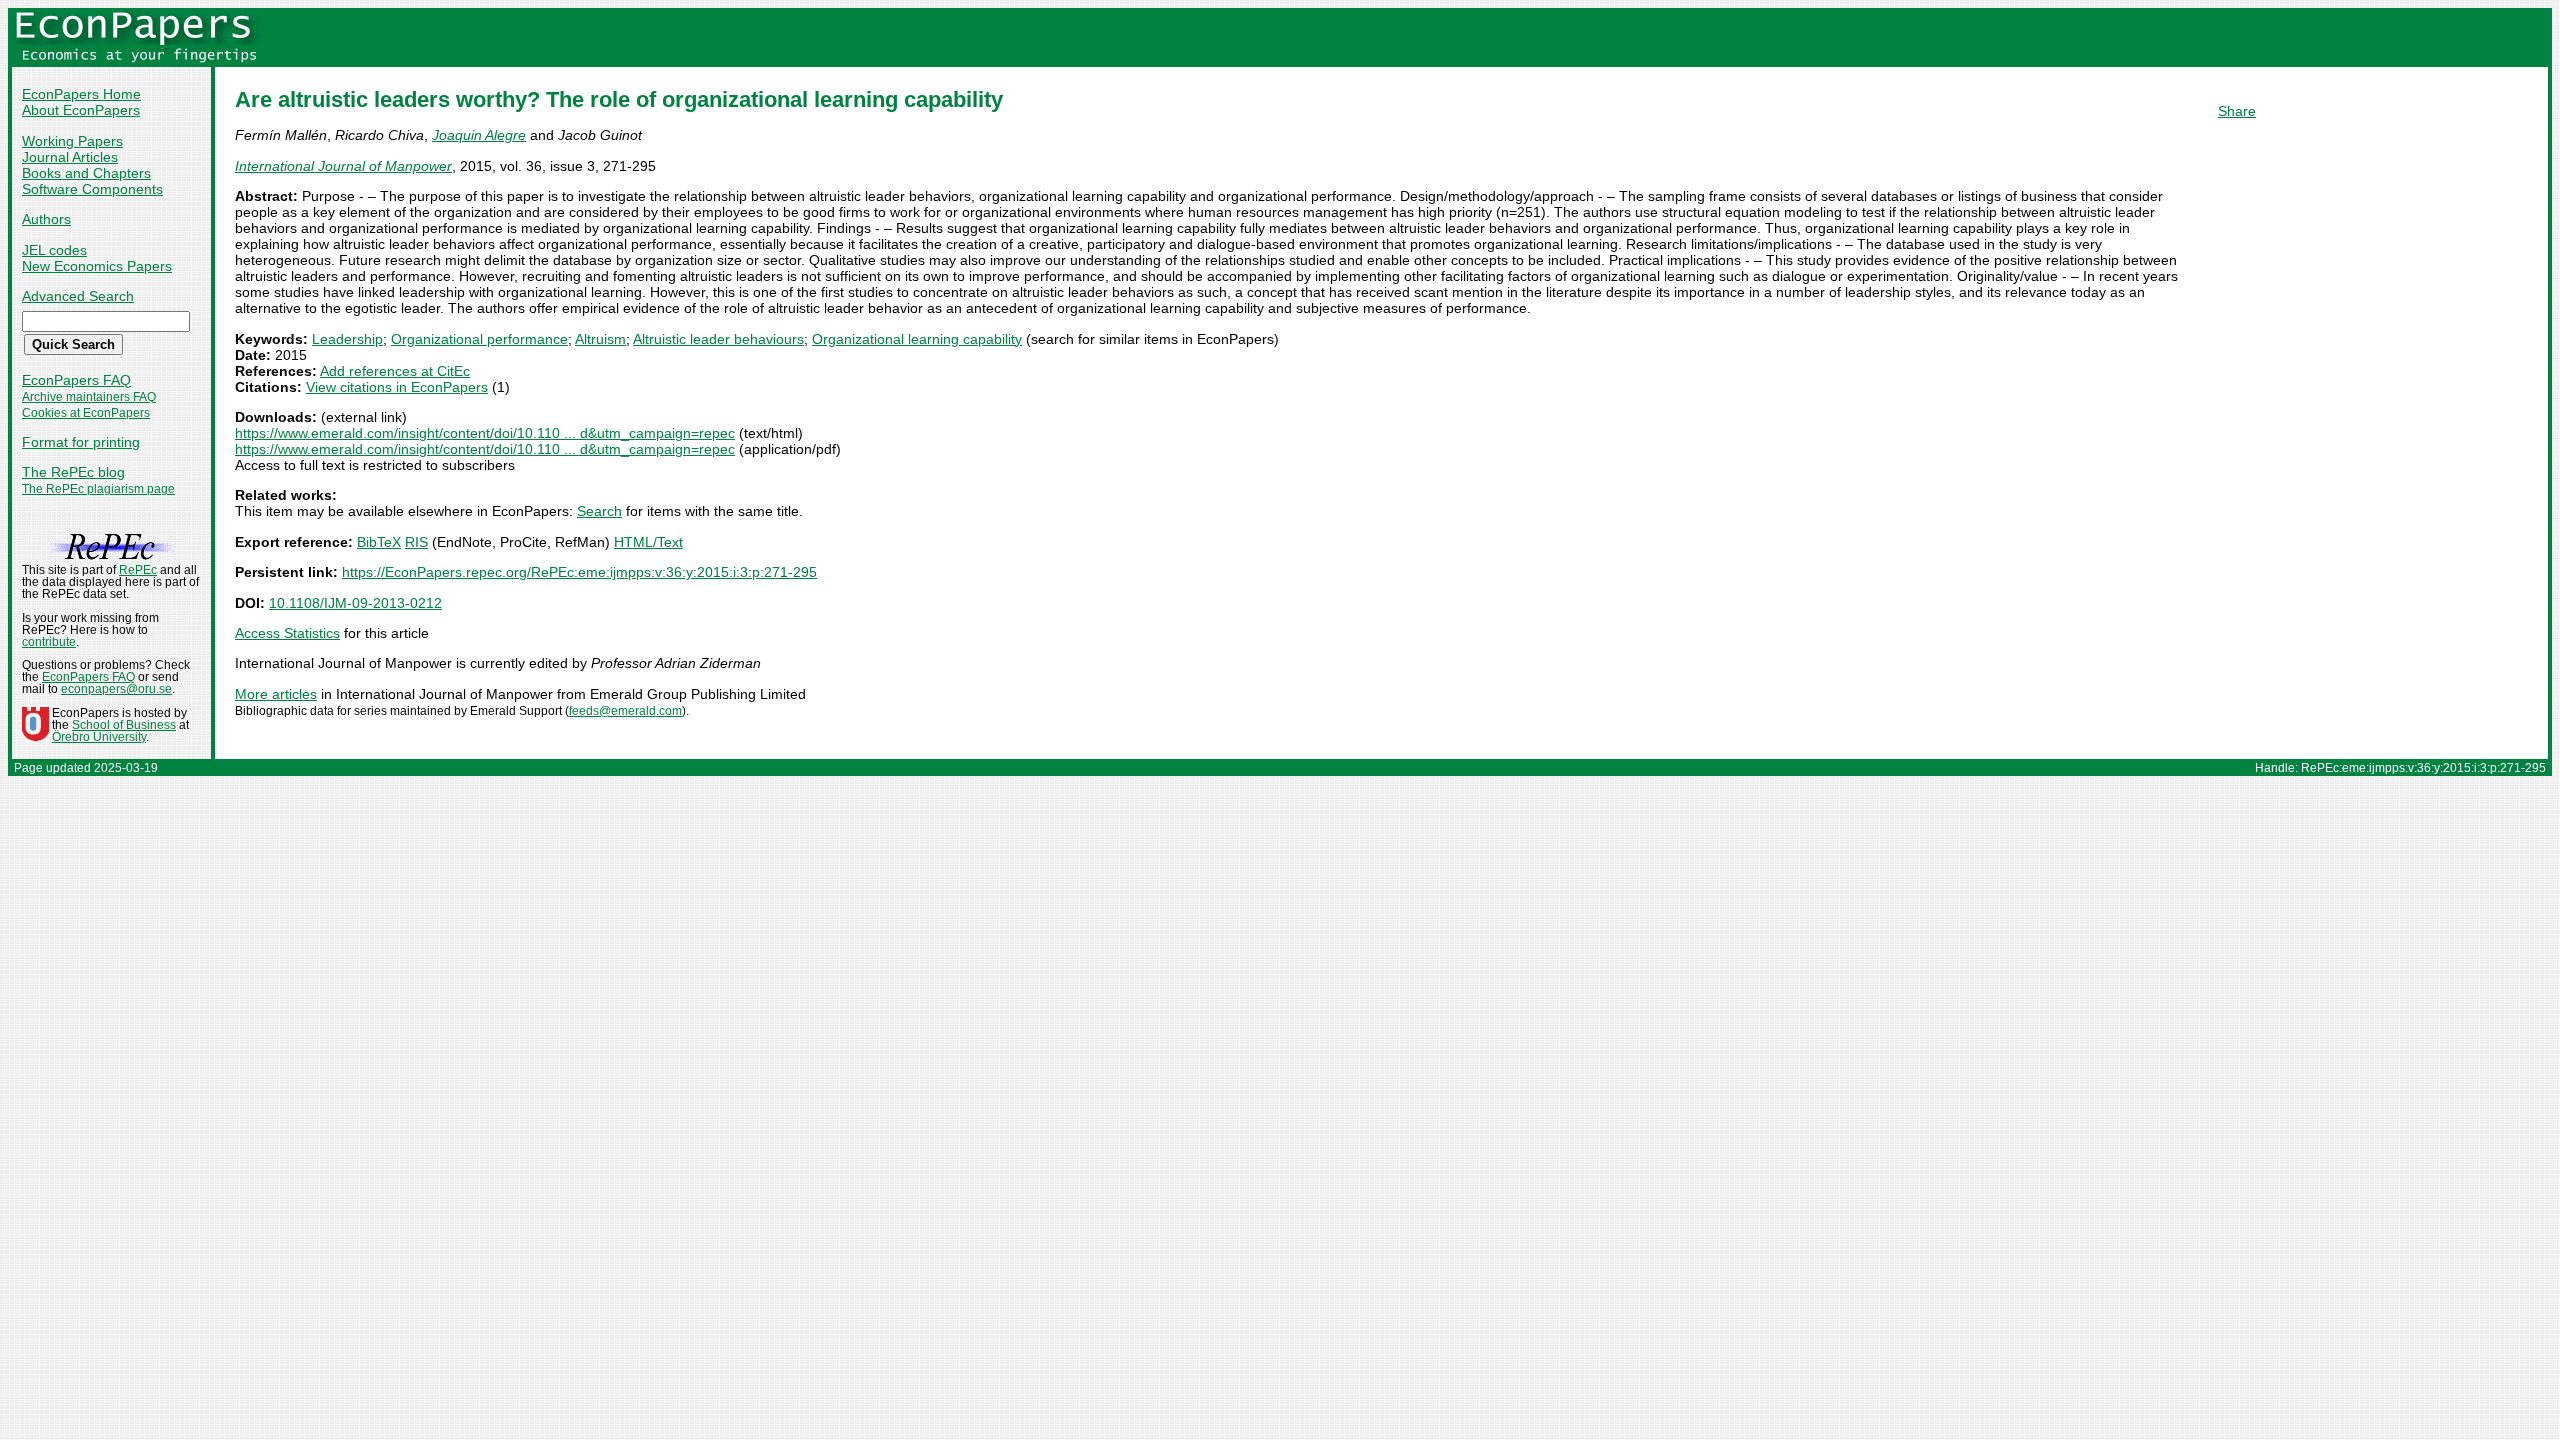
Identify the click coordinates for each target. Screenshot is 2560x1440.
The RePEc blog (73, 472)
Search (599, 511)
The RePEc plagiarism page (98, 489)
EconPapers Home (81, 94)
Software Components (92, 189)
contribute (49, 642)
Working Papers (72, 141)
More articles (276, 694)
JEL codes (54, 250)
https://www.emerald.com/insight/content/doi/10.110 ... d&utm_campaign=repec (485, 433)
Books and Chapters (86, 173)
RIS (416, 542)
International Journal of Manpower (343, 166)
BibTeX (379, 542)
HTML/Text (648, 542)
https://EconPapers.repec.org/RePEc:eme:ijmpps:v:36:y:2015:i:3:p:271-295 (579, 572)
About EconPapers (81, 110)
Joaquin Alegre (479, 135)
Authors (46, 219)
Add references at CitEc (395, 371)
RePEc (138, 570)
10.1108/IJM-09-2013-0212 (355, 603)
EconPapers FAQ (76, 380)
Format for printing (81, 442)
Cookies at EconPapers (86, 413)
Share (2237, 111)
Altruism (600, 339)
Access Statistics (287, 633)
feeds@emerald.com (625, 711)
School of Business (124, 725)
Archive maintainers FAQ (89, 397)
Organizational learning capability (917, 339)
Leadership (347, 339)
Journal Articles (70, 157)
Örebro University (99, 737)
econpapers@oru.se (116, 689)
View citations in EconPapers (397, 387)
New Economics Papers (97, 266)
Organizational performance (479, 339)
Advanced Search (78, 296)
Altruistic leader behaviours (718, 339)
